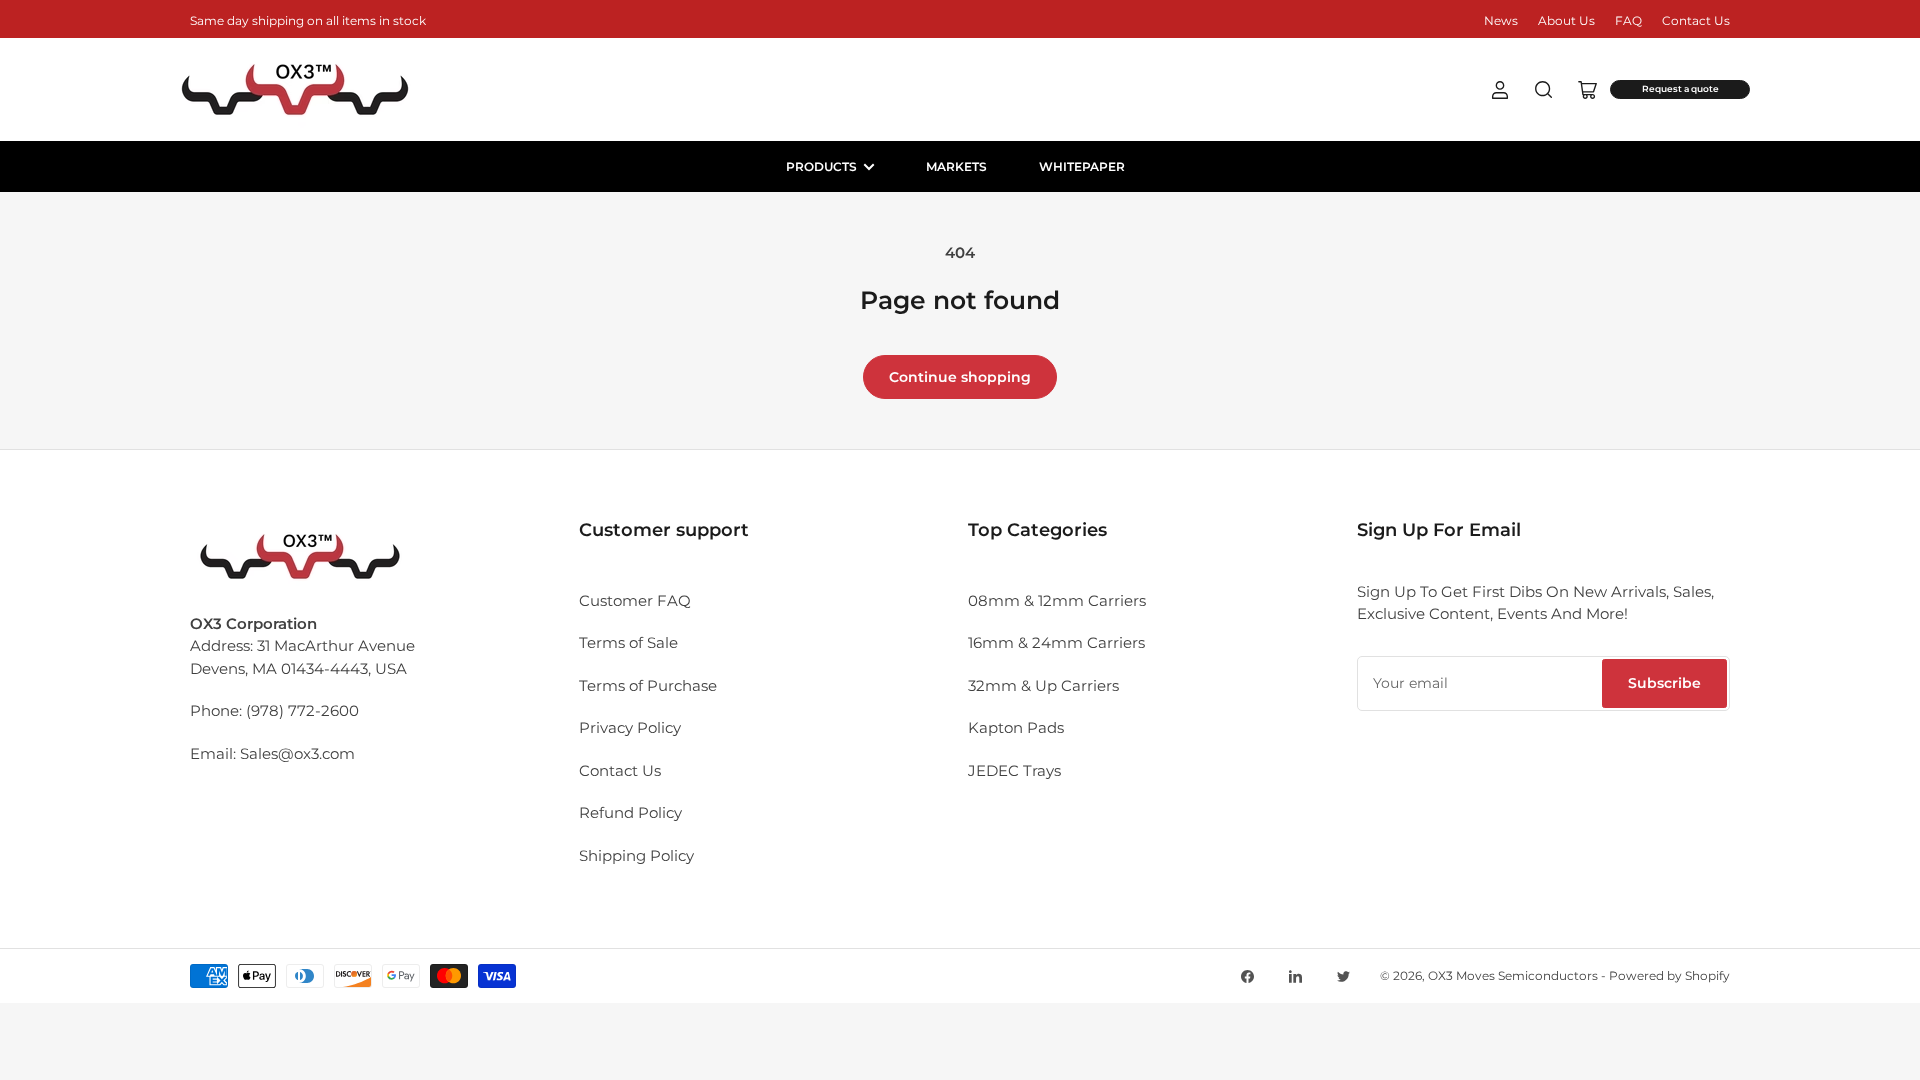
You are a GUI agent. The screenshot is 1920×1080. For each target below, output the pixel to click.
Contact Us (1696, 20)
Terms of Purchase (648, 685)
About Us (1566, 20)
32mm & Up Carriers (1043, 685)
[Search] (1544, 90)
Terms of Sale (628, 642)
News (1501, 20)
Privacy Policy (630, 727)
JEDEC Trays (1014, 770)
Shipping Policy (636, 855)
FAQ (1628, 20)
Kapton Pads (1016, 727)
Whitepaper (1082, 166)
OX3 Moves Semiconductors (1513, 975)
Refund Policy (630, 812)
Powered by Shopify (1669, 975)
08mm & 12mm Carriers (1057, 600)
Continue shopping (960, 377)
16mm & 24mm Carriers (1056, 642)
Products (821, 166)
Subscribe (1664, 683)
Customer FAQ (635, 600)
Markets (956, 166)
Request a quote (1680, 89)
